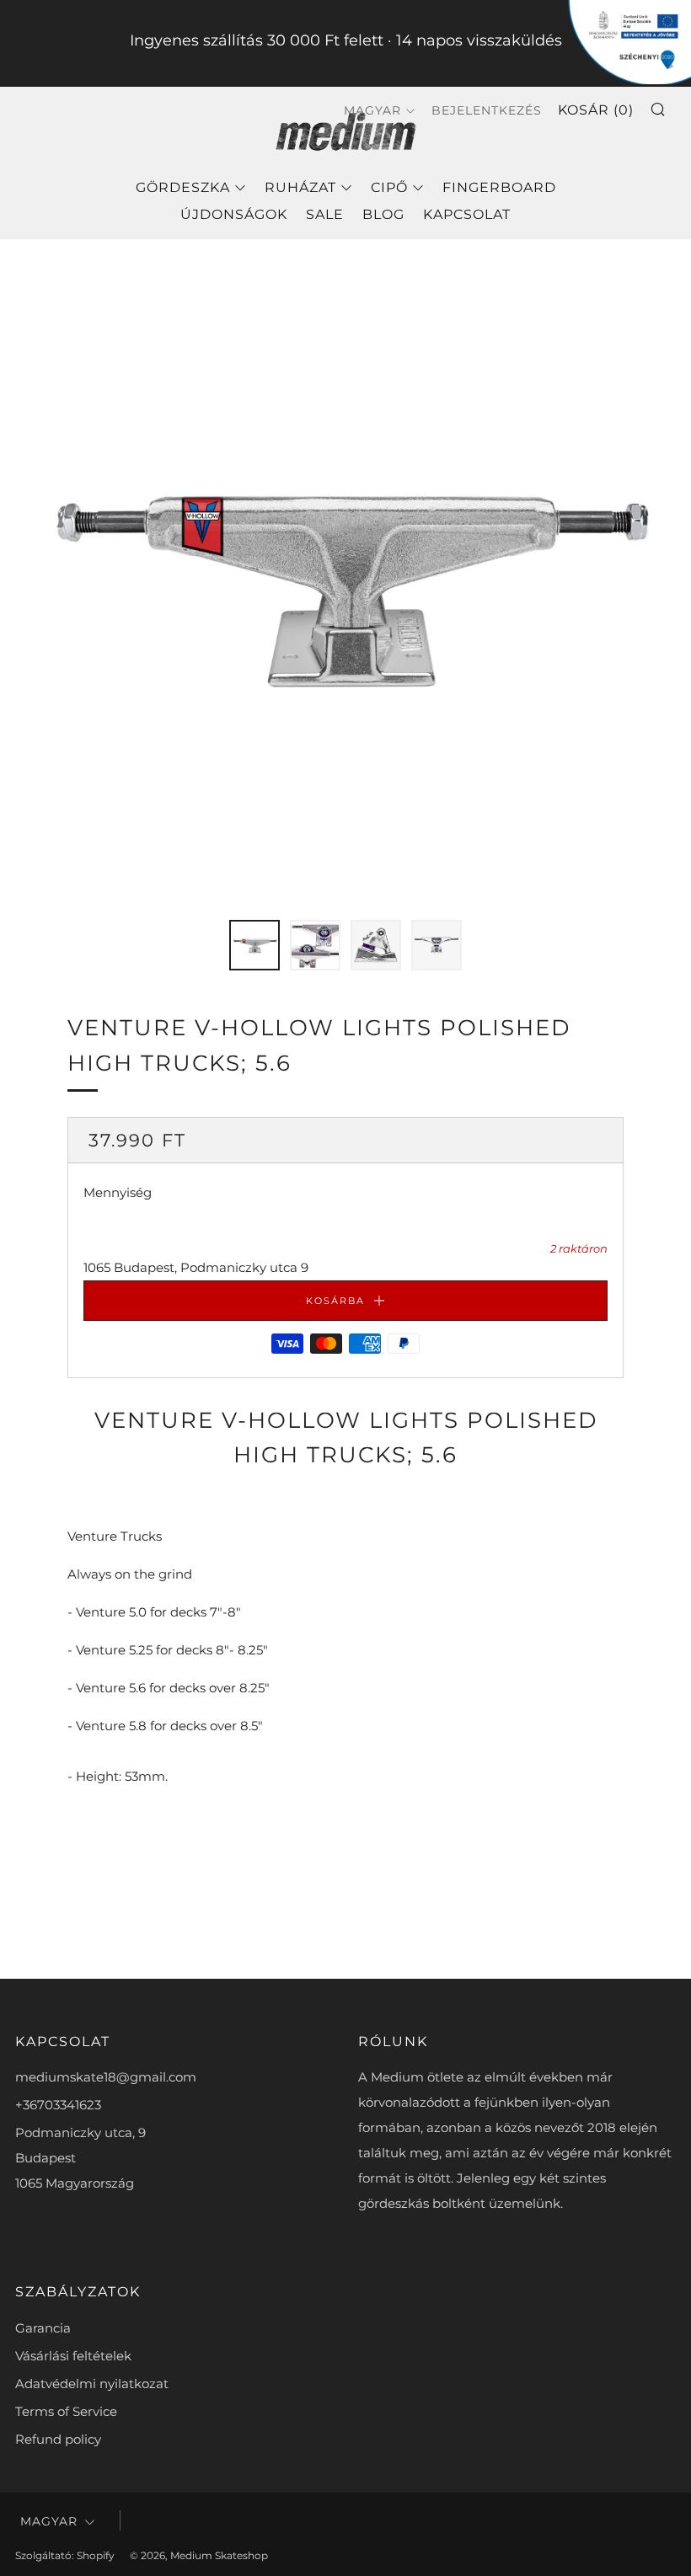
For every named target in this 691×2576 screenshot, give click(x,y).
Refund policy (58, 2439)
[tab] (254, 945)
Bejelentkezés (487, 110)
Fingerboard (499, 187)
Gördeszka (183, 187)
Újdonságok (234, 214)
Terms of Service (66, 2411)
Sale (325, 214)
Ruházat (300, 187)
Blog (383, 214)
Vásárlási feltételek (73, 2356)
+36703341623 (58, 2105)
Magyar (49, 2521)
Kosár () (596, 110)
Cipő (389, 187)
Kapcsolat (467, 214)
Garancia (43, 2328)
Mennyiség (118, 1192)
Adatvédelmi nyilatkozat (92, 2384)
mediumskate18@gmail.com (106, 2077)
